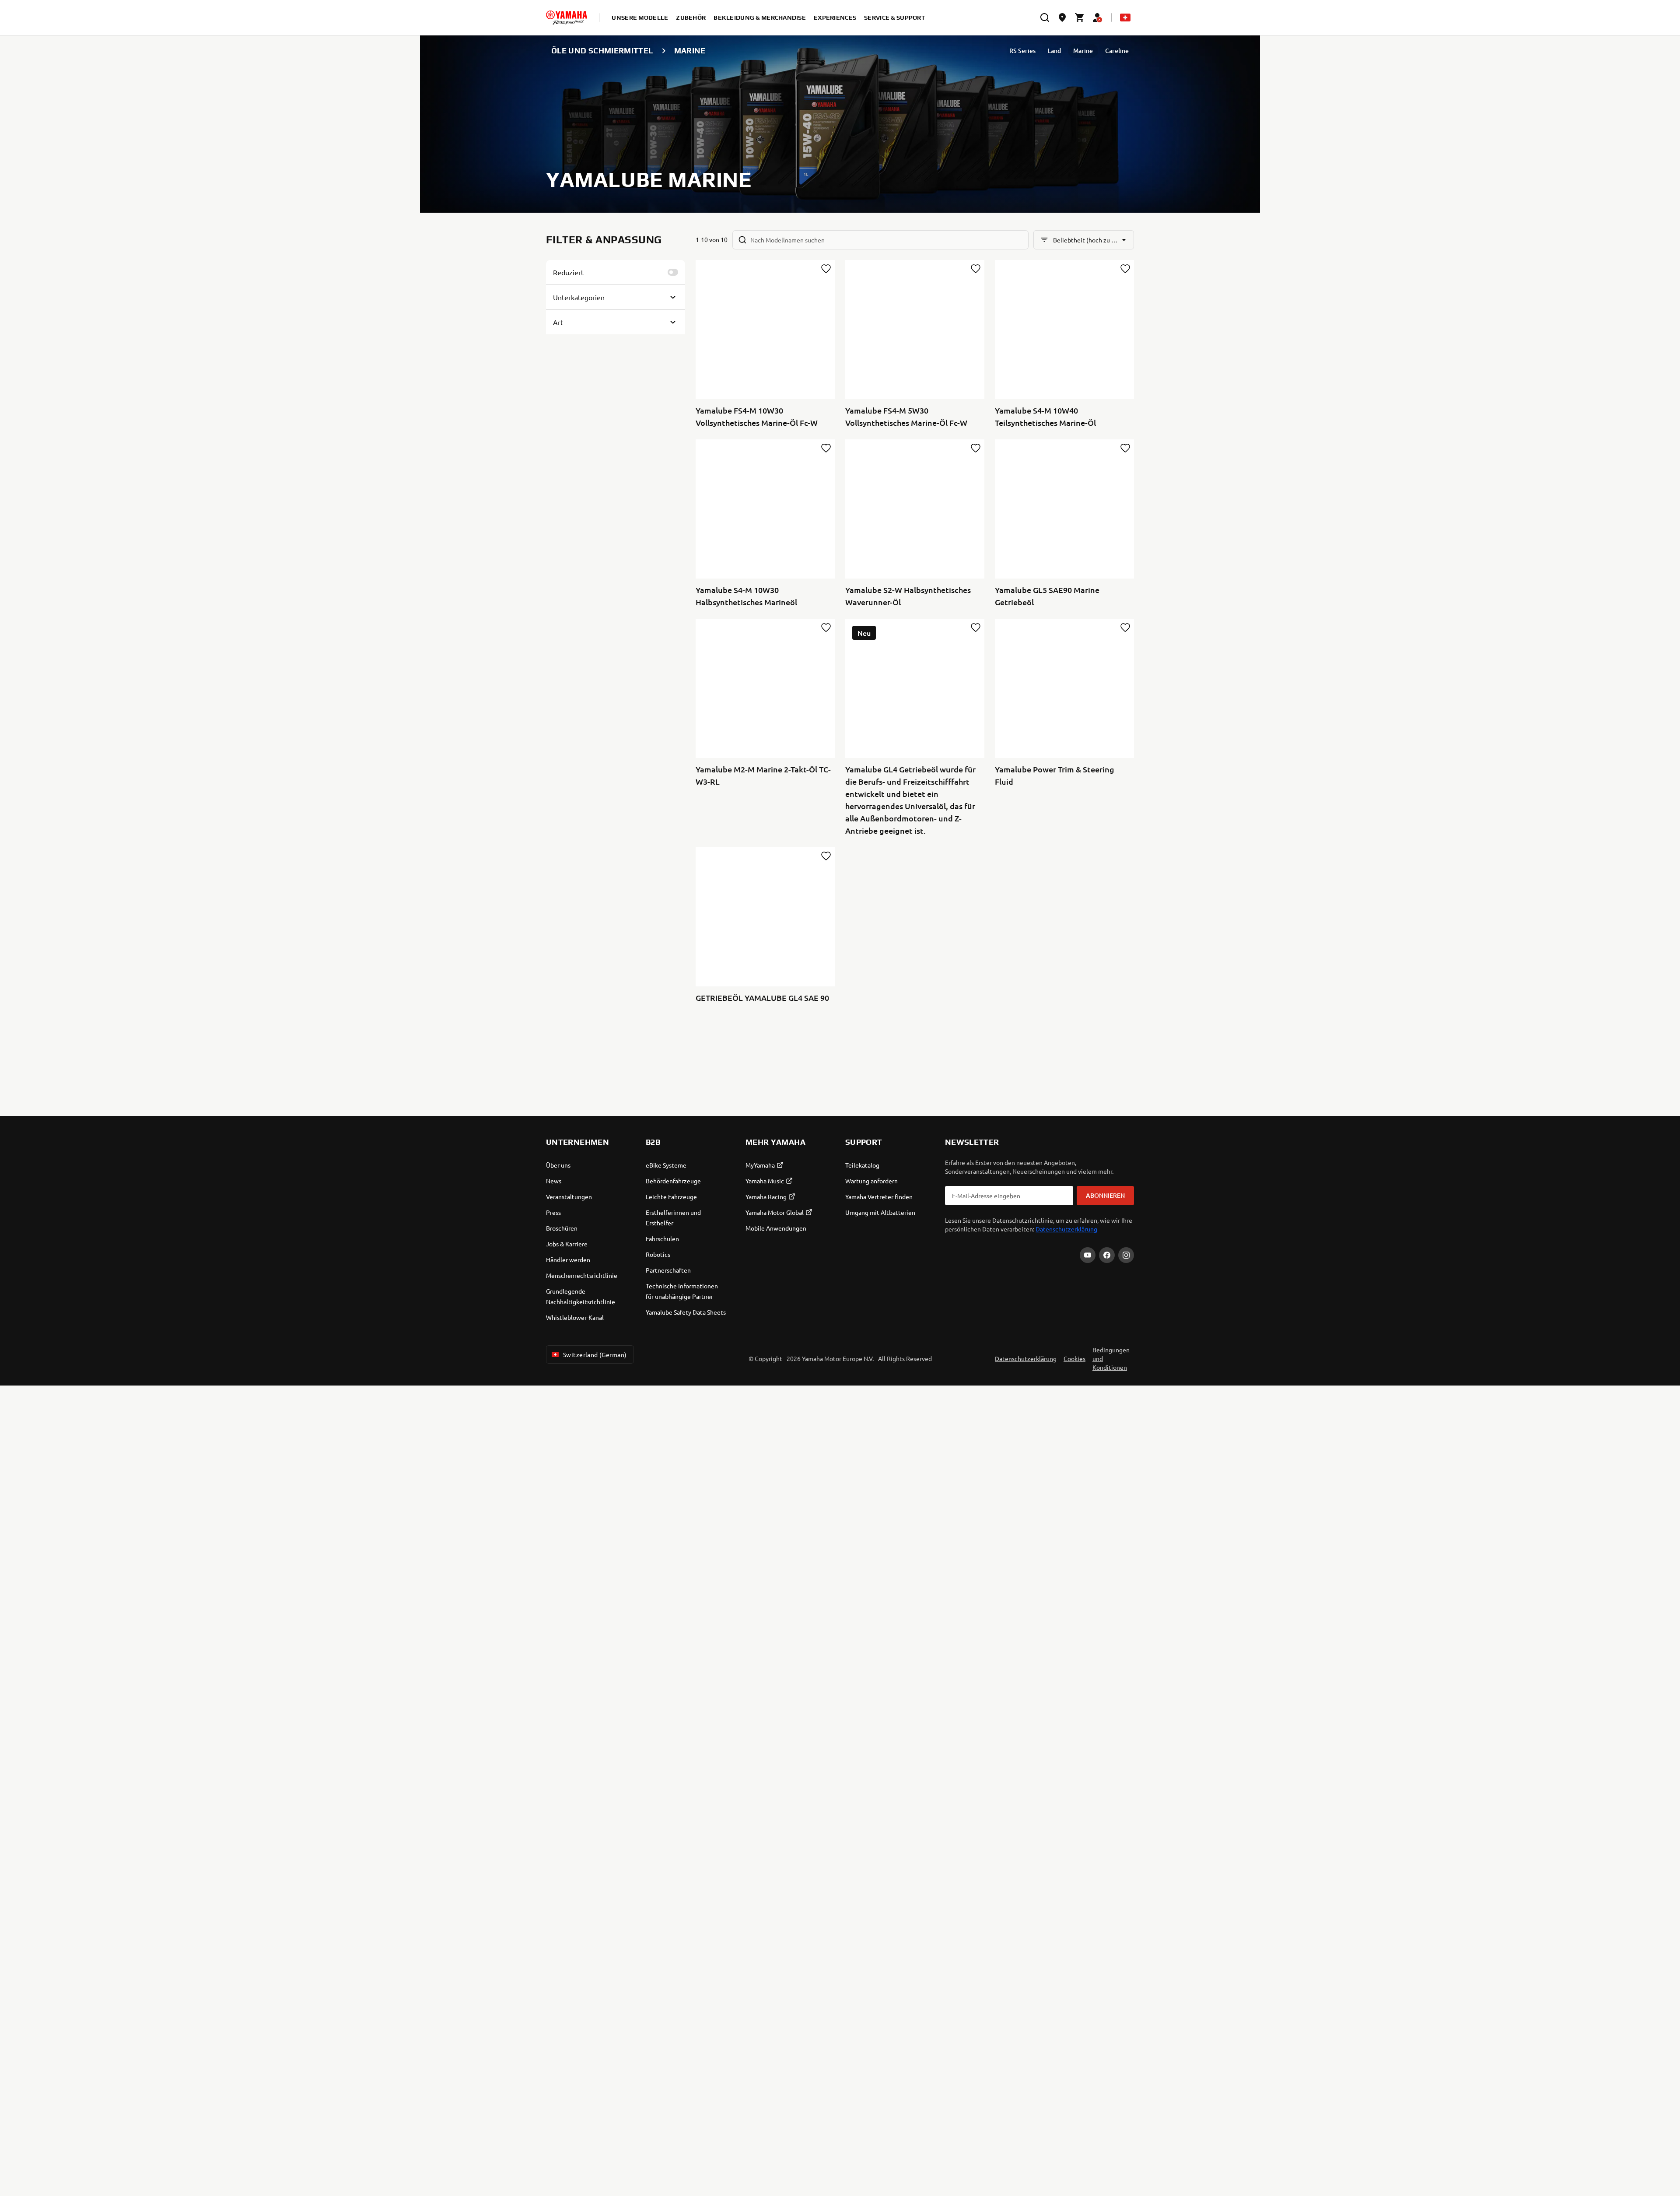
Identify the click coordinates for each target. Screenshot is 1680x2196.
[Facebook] (1107, 1255)
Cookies (1074, 1358)
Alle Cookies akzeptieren (1606, 2164)
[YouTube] (1088, 1255)
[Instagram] (1126, 1255)
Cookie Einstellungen (687, 2145)
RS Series (1022, 51)
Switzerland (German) (595, 1354)
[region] (840, 2120)
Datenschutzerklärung (1066, 1229)
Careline (1117, 51)
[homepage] (567, 18)
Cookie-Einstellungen (1606, 2108)
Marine (1083, 51)
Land (1054, 51)
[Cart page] (1080, 18)
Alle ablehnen (1606, 2136)
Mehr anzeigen (45, 2170)
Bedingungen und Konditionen (1111, 1358)
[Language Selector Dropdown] (1125, 18)
